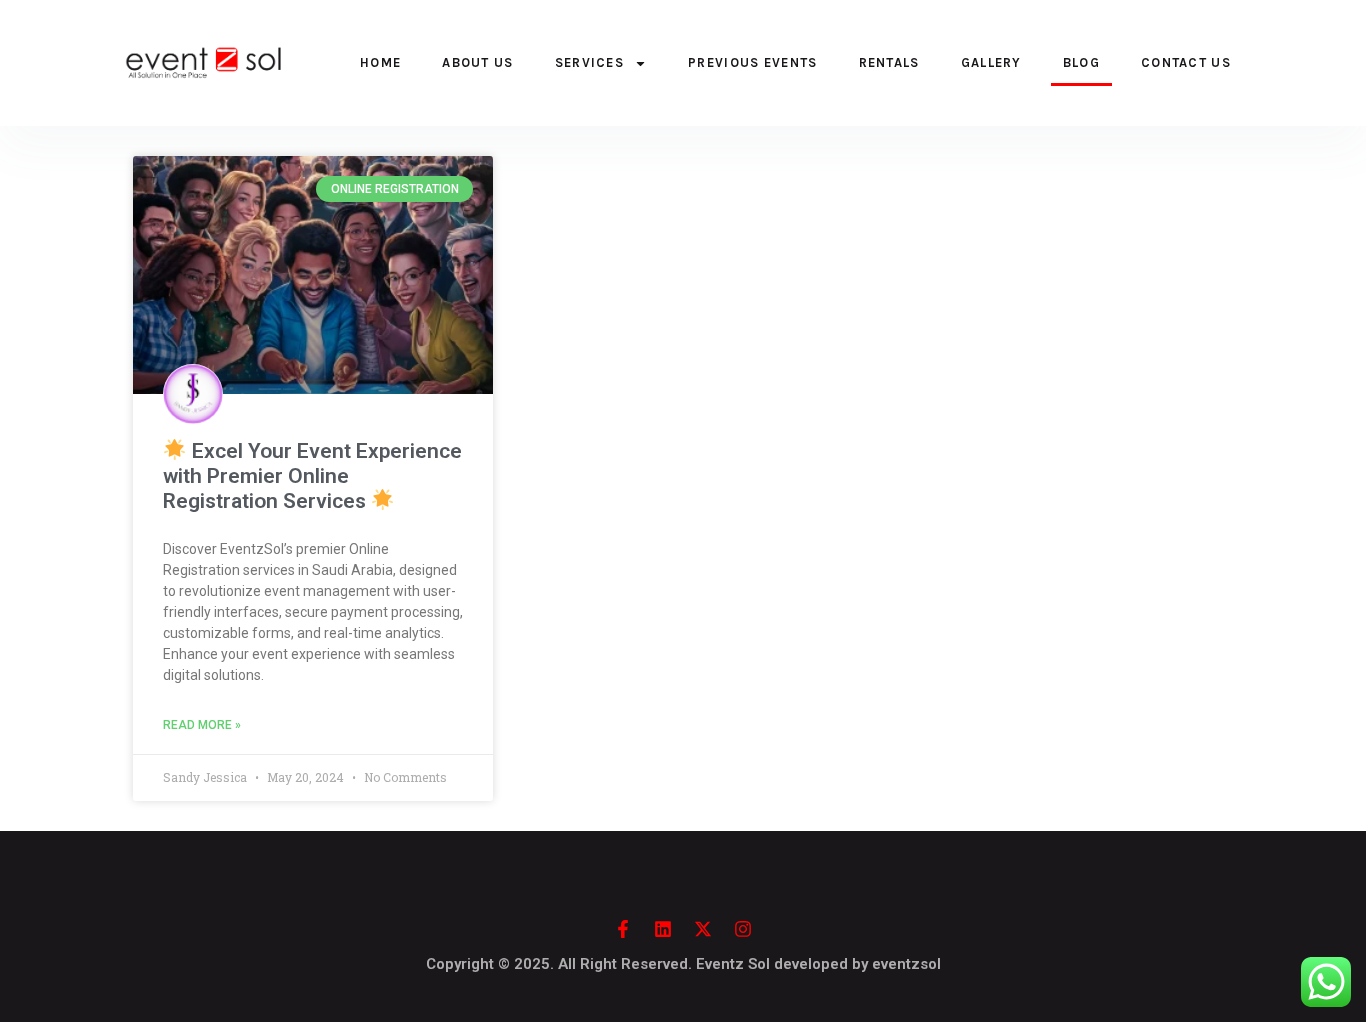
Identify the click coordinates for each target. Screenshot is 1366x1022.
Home (380, 62)
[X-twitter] (703, 929)
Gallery (991, 62)
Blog (1081, 62)
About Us (477, 62)
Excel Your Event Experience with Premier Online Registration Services (312, 476)
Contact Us (1186, 62)
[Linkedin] (663, 929)
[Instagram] (743, 929)
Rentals (889, 62)
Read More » (202, 725)
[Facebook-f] (623, 929)
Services (589, 62)
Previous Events (753, 62)
